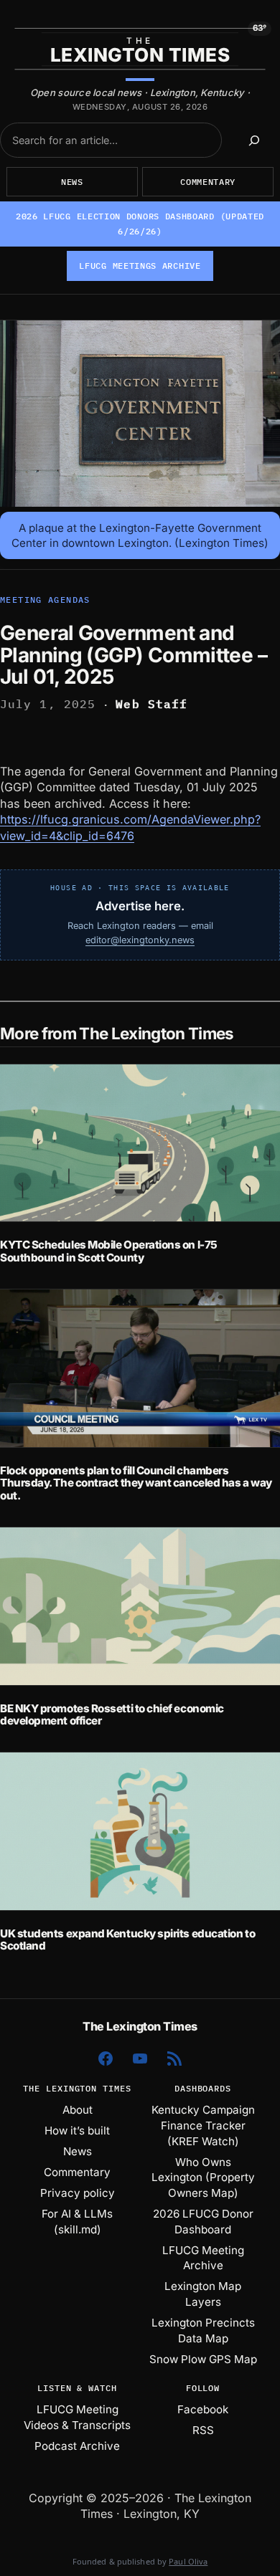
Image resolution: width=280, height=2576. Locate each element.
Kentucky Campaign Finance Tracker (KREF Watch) (203, 2125)
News (72, 182)
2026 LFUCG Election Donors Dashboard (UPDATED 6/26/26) (140, 224)
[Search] (255, 140)
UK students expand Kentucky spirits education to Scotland (127, 1940)
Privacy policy (78, 2193)
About (78, 2110)
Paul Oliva (188, 2561)
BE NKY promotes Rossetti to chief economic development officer (112, 1715)
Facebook (203, 2409)
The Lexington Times (140, 2026)
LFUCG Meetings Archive (140, 266)
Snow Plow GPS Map (203, 2359)
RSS (203, 2430)
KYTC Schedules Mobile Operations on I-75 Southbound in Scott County (109, 1251)
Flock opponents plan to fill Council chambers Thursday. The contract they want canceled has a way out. (136, 1483)
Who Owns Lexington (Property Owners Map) (203, 2177)
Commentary (208, 182)
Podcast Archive (77, 2446)
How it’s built (77, 2131)
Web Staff (151, 704)
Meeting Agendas (45, 600)
